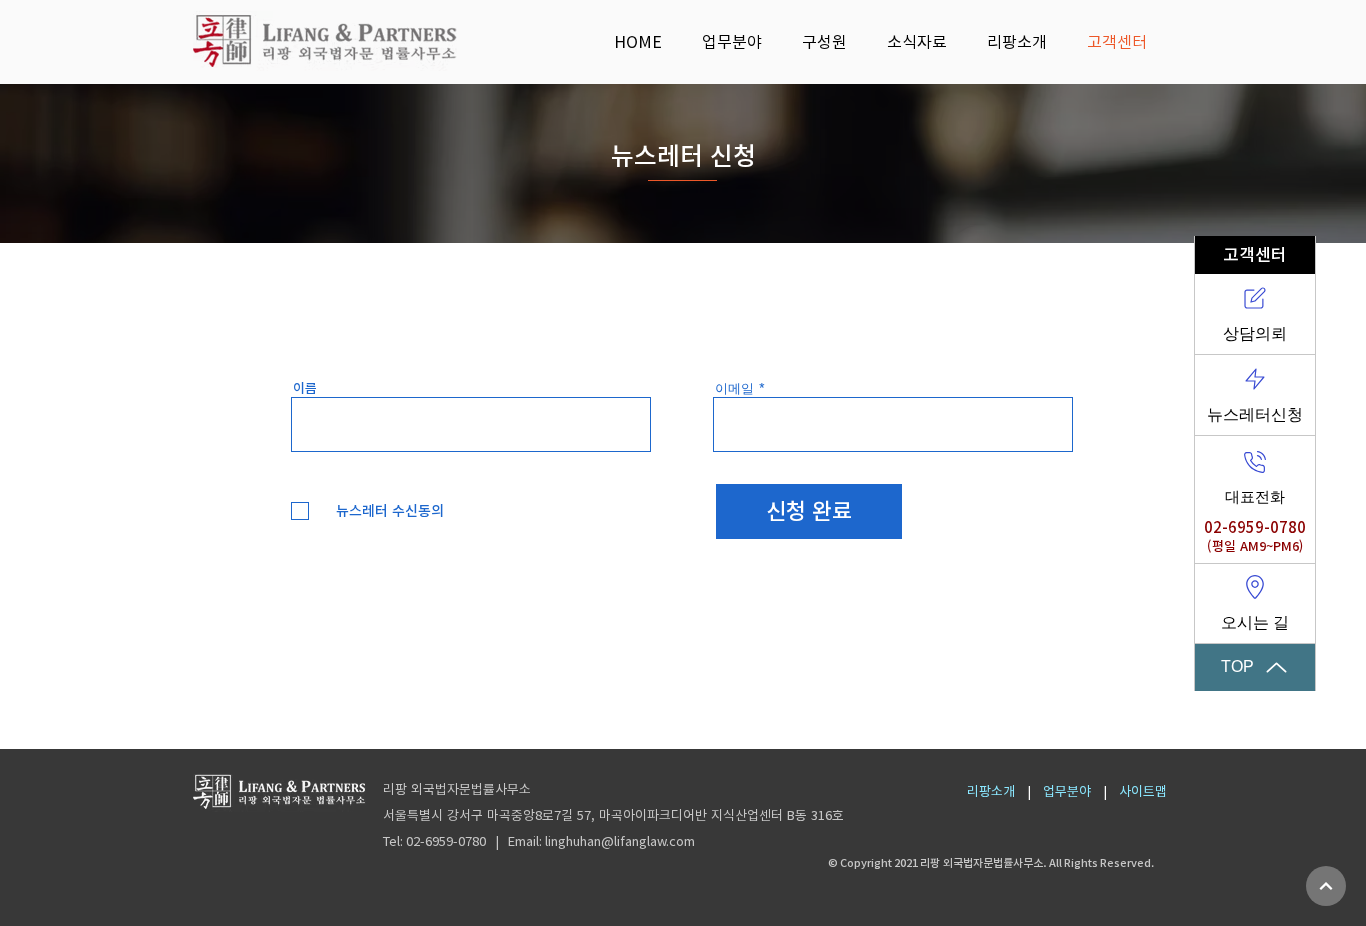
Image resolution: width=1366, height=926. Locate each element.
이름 (305, 388)
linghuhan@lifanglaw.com (620, 841)
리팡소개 (991, 791)
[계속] (1326, 886)
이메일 (734, 388)
